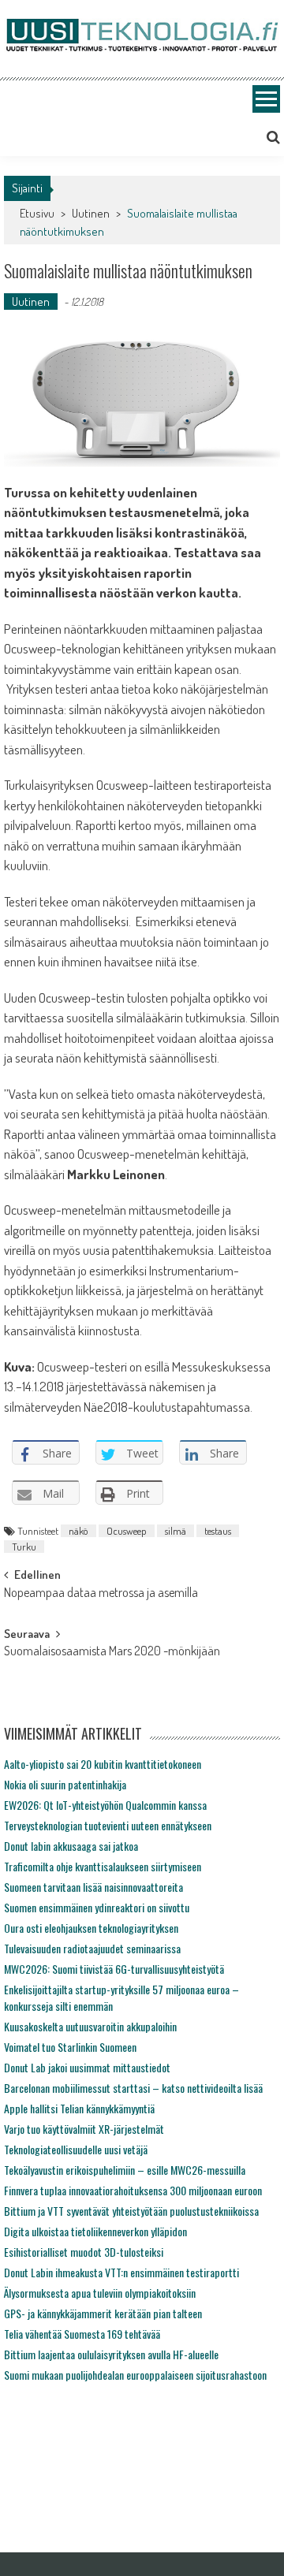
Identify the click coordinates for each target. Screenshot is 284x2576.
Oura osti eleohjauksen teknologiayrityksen (91, 1928)
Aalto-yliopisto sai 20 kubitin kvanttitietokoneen (103, 1764)
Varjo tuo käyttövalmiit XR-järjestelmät (84, 2129)
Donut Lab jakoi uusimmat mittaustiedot (87, 2067)
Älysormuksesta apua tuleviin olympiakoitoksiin (100, 2293)
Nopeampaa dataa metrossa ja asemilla (101, 1594)
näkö (78, 1531)
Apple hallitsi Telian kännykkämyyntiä (79, 2108)
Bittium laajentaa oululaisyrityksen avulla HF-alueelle (111, 2354)
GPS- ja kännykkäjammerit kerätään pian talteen (103, 2313)
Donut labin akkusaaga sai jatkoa (71, 1846)
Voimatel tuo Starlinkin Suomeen (70, 2047)
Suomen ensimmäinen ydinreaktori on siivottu (97, 1907)
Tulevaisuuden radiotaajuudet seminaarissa (92, 1948)
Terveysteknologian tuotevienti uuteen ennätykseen (108, 1825)
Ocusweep (127, 1531)
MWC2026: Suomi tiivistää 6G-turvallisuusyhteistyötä (114, 1969)
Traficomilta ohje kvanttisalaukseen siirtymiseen (103, 1866)
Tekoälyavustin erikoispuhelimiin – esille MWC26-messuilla (125, 2170)
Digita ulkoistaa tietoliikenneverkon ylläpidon (95, 2231)
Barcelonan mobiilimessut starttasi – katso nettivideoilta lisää (133, 2088)
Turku (24, 1547)
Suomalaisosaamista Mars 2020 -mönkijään (112, 1652)
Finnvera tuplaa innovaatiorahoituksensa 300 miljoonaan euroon (133, 2190)
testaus (218, 1531)
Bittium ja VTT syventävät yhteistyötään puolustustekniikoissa (131, 2211)
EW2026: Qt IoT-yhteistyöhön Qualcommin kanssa (105, 1805)
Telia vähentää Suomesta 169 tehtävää (82, 2334)
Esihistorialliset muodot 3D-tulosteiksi (84, 2252)
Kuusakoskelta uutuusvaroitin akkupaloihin (90, 2026)
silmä (176, 1531)
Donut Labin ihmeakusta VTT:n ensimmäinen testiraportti (121, 2272)
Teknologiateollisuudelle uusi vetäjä (76, 2149)
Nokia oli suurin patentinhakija (65, 1784)
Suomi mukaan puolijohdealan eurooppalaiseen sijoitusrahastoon (135, 2375)
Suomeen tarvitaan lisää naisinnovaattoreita (93, 1887)
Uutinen (91, 213)
